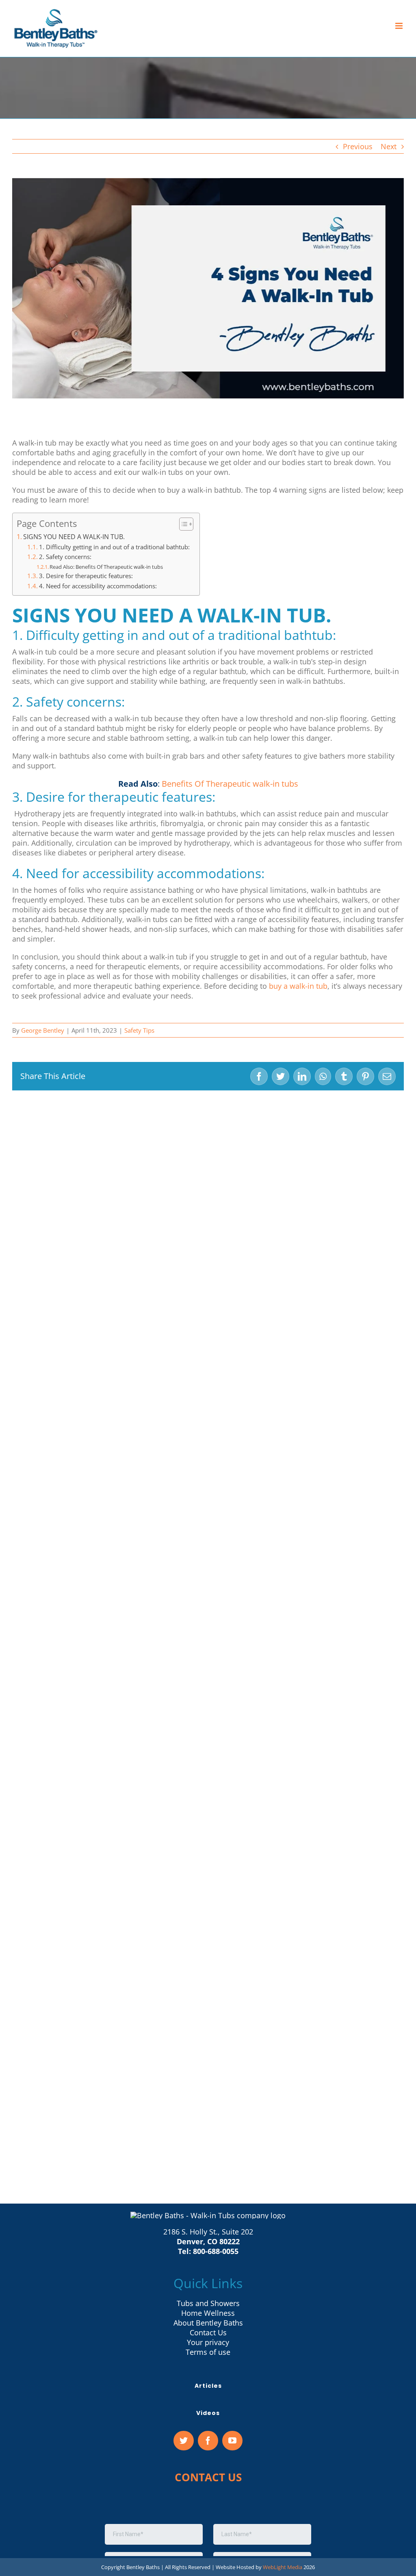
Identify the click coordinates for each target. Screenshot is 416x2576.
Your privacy (208, 2342)
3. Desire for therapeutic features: (86, 576)
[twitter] (184, 2441)
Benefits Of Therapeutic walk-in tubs (230, 784)
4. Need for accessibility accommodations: (99, 586)
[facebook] (208, 2441)
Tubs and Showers (208, 2303)
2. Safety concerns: (66, 557)
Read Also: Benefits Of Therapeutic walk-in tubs (106, 567)
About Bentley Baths (208, 2323)
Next (389, 146)
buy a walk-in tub (298, 986)
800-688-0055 (216, 2251)
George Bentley (43, 1030)
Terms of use (208, 2352)
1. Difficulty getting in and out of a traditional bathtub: (115, 547)
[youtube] (232, 2441)
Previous (358, 146)
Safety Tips (139, 1030)
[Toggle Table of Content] (182, 524)
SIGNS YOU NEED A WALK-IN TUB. (74, 537)
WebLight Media (283, 2567)
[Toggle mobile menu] (400, 26)
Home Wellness (208, 2313)
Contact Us (208, 2332)
